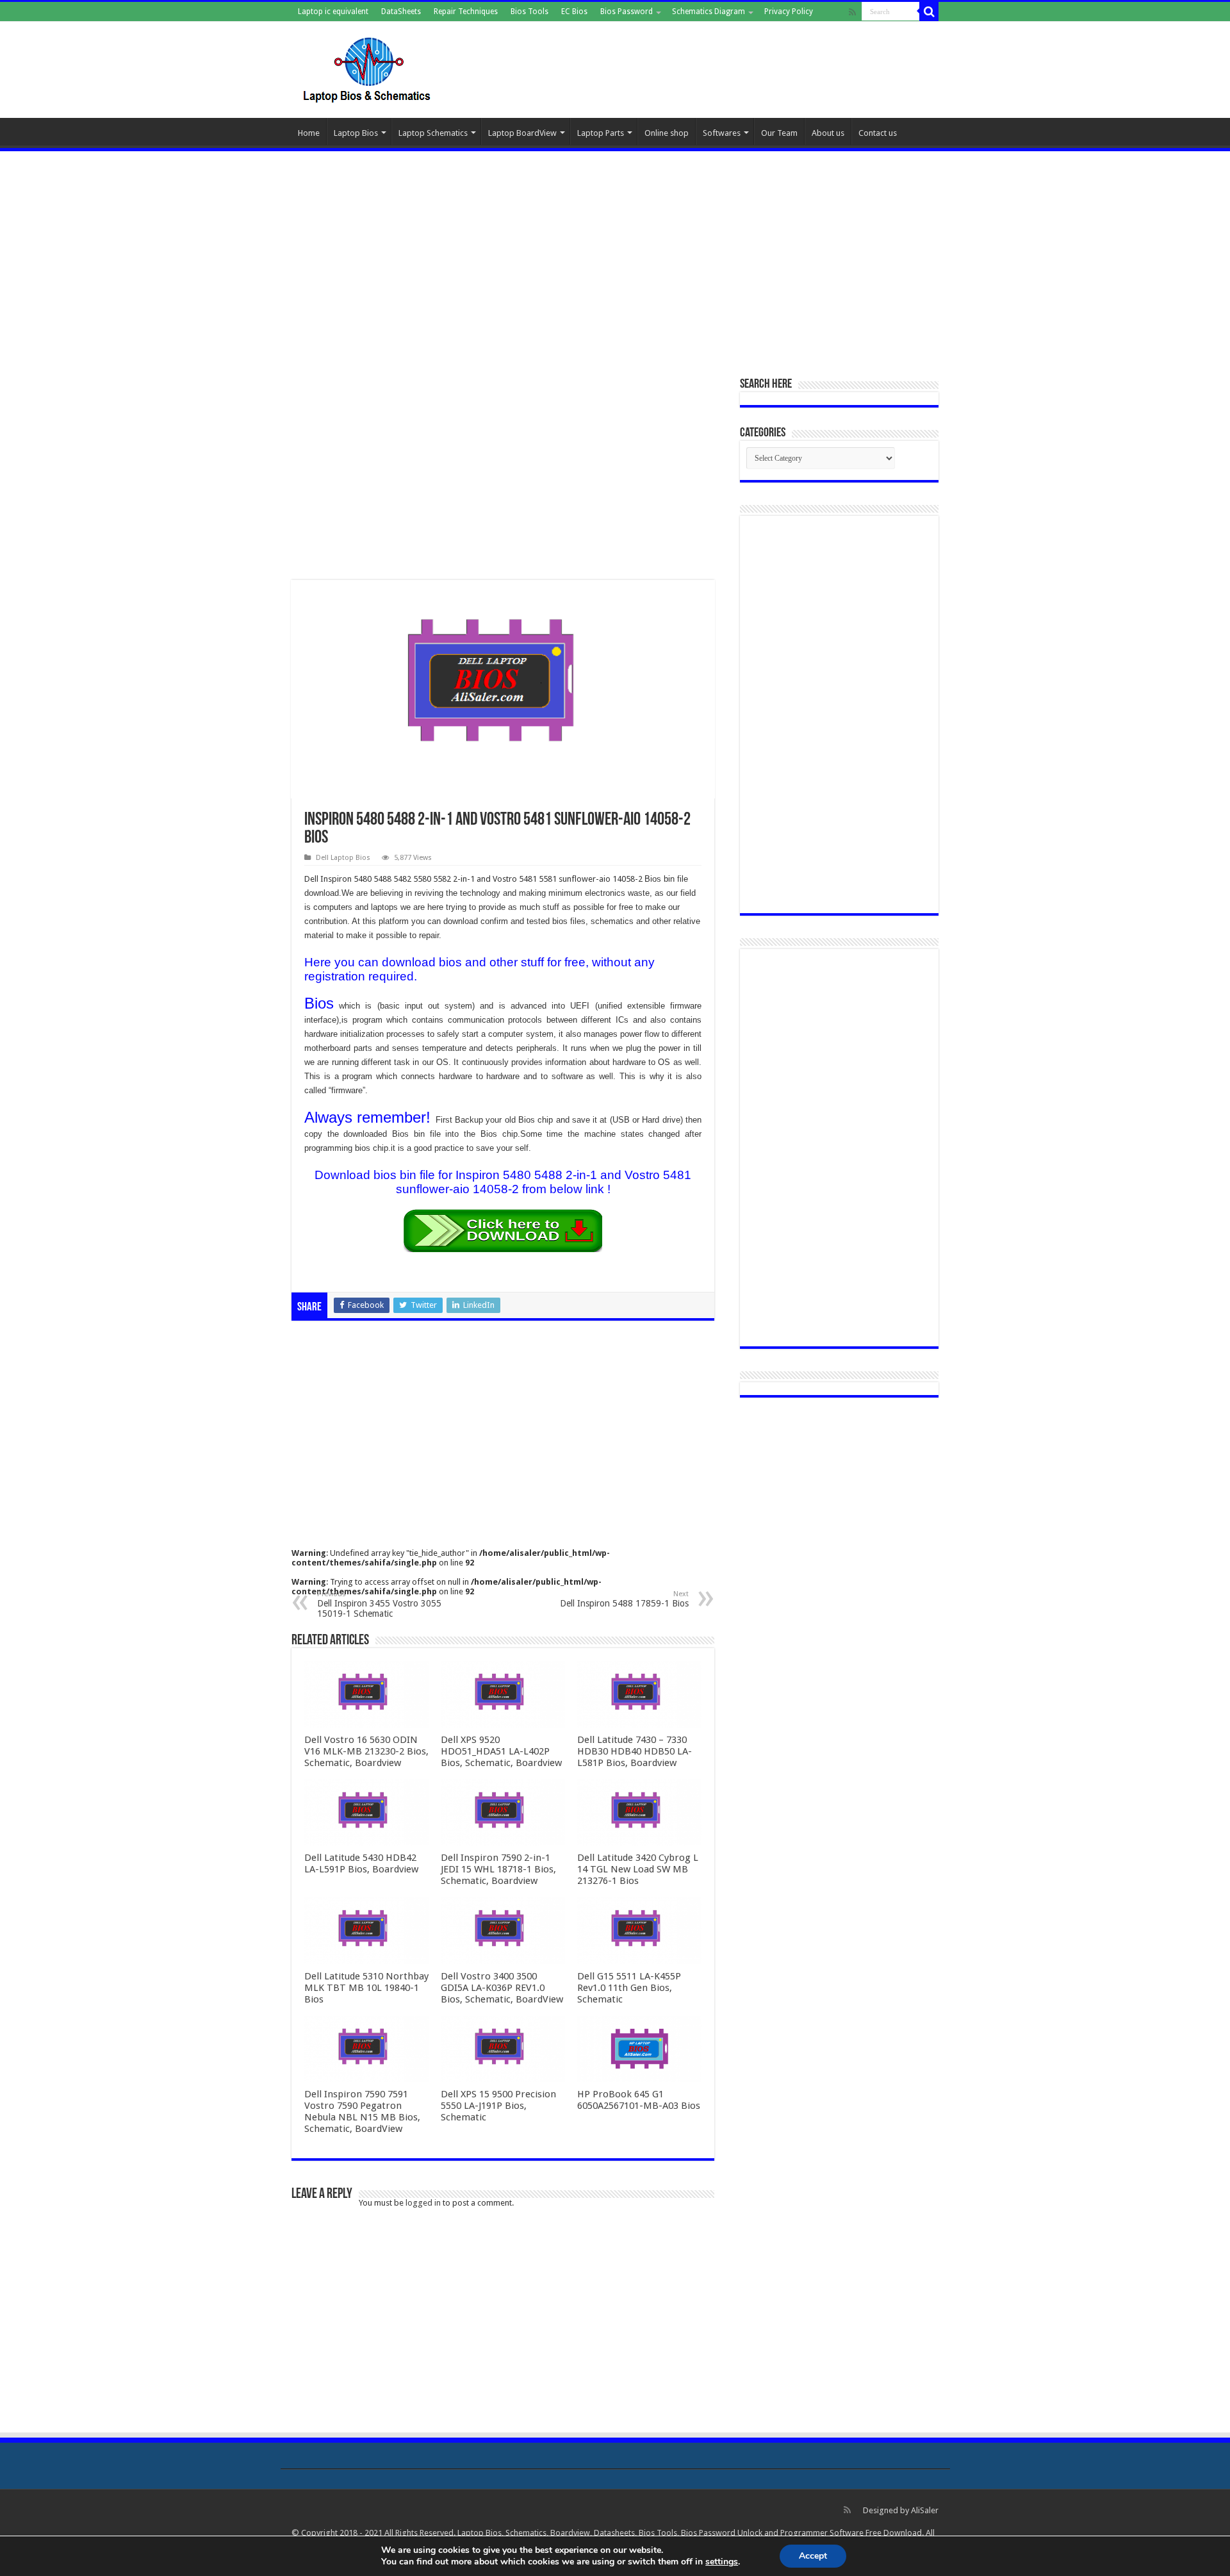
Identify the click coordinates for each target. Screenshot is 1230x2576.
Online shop (667, 133)
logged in (423, 2203)
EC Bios (574, 12)
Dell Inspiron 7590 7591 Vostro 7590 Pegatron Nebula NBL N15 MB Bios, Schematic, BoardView (362, 2111)
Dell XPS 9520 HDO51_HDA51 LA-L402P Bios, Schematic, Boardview (501, 1751)
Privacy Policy (789, 12)
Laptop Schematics (433, 133)
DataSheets (401, 12)
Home (309, 133)
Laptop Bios (356, 133)
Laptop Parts (601, 133)
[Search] (929, 12)
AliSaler (925, 2510)
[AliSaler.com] (368, 67)
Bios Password (627, 12)
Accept (813, 2556)
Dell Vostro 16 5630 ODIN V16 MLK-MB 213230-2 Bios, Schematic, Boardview (366, 1751)
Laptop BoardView (522, 133)
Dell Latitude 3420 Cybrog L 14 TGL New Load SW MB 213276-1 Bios (638, 1869)
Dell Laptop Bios (343, 858)
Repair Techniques (466, 12)
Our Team (779, 133)
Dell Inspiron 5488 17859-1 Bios (624, 1599)
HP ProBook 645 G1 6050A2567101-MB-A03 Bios (639, 2100)
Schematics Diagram (709, 12)
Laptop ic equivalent (333, 12)
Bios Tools (529, 12)
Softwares (722, 133)
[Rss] (852, 12)
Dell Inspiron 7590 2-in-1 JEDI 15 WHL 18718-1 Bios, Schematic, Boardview (498, 1869)
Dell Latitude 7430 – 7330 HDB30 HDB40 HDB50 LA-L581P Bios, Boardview (635, 1751)
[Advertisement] (615, 257)
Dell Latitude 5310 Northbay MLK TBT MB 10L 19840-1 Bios (366, 1988)
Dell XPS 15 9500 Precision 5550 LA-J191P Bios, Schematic (498, 2106)
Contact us (878, 133)
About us (828, 133)
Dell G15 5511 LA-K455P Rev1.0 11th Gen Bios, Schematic (629, 1988)
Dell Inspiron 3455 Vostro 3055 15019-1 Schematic (379, 1604)
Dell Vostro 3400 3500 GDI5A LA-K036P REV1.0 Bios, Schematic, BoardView (502, 1988)
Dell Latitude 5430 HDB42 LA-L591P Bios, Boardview (361, 1863)
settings (722, 2562)
